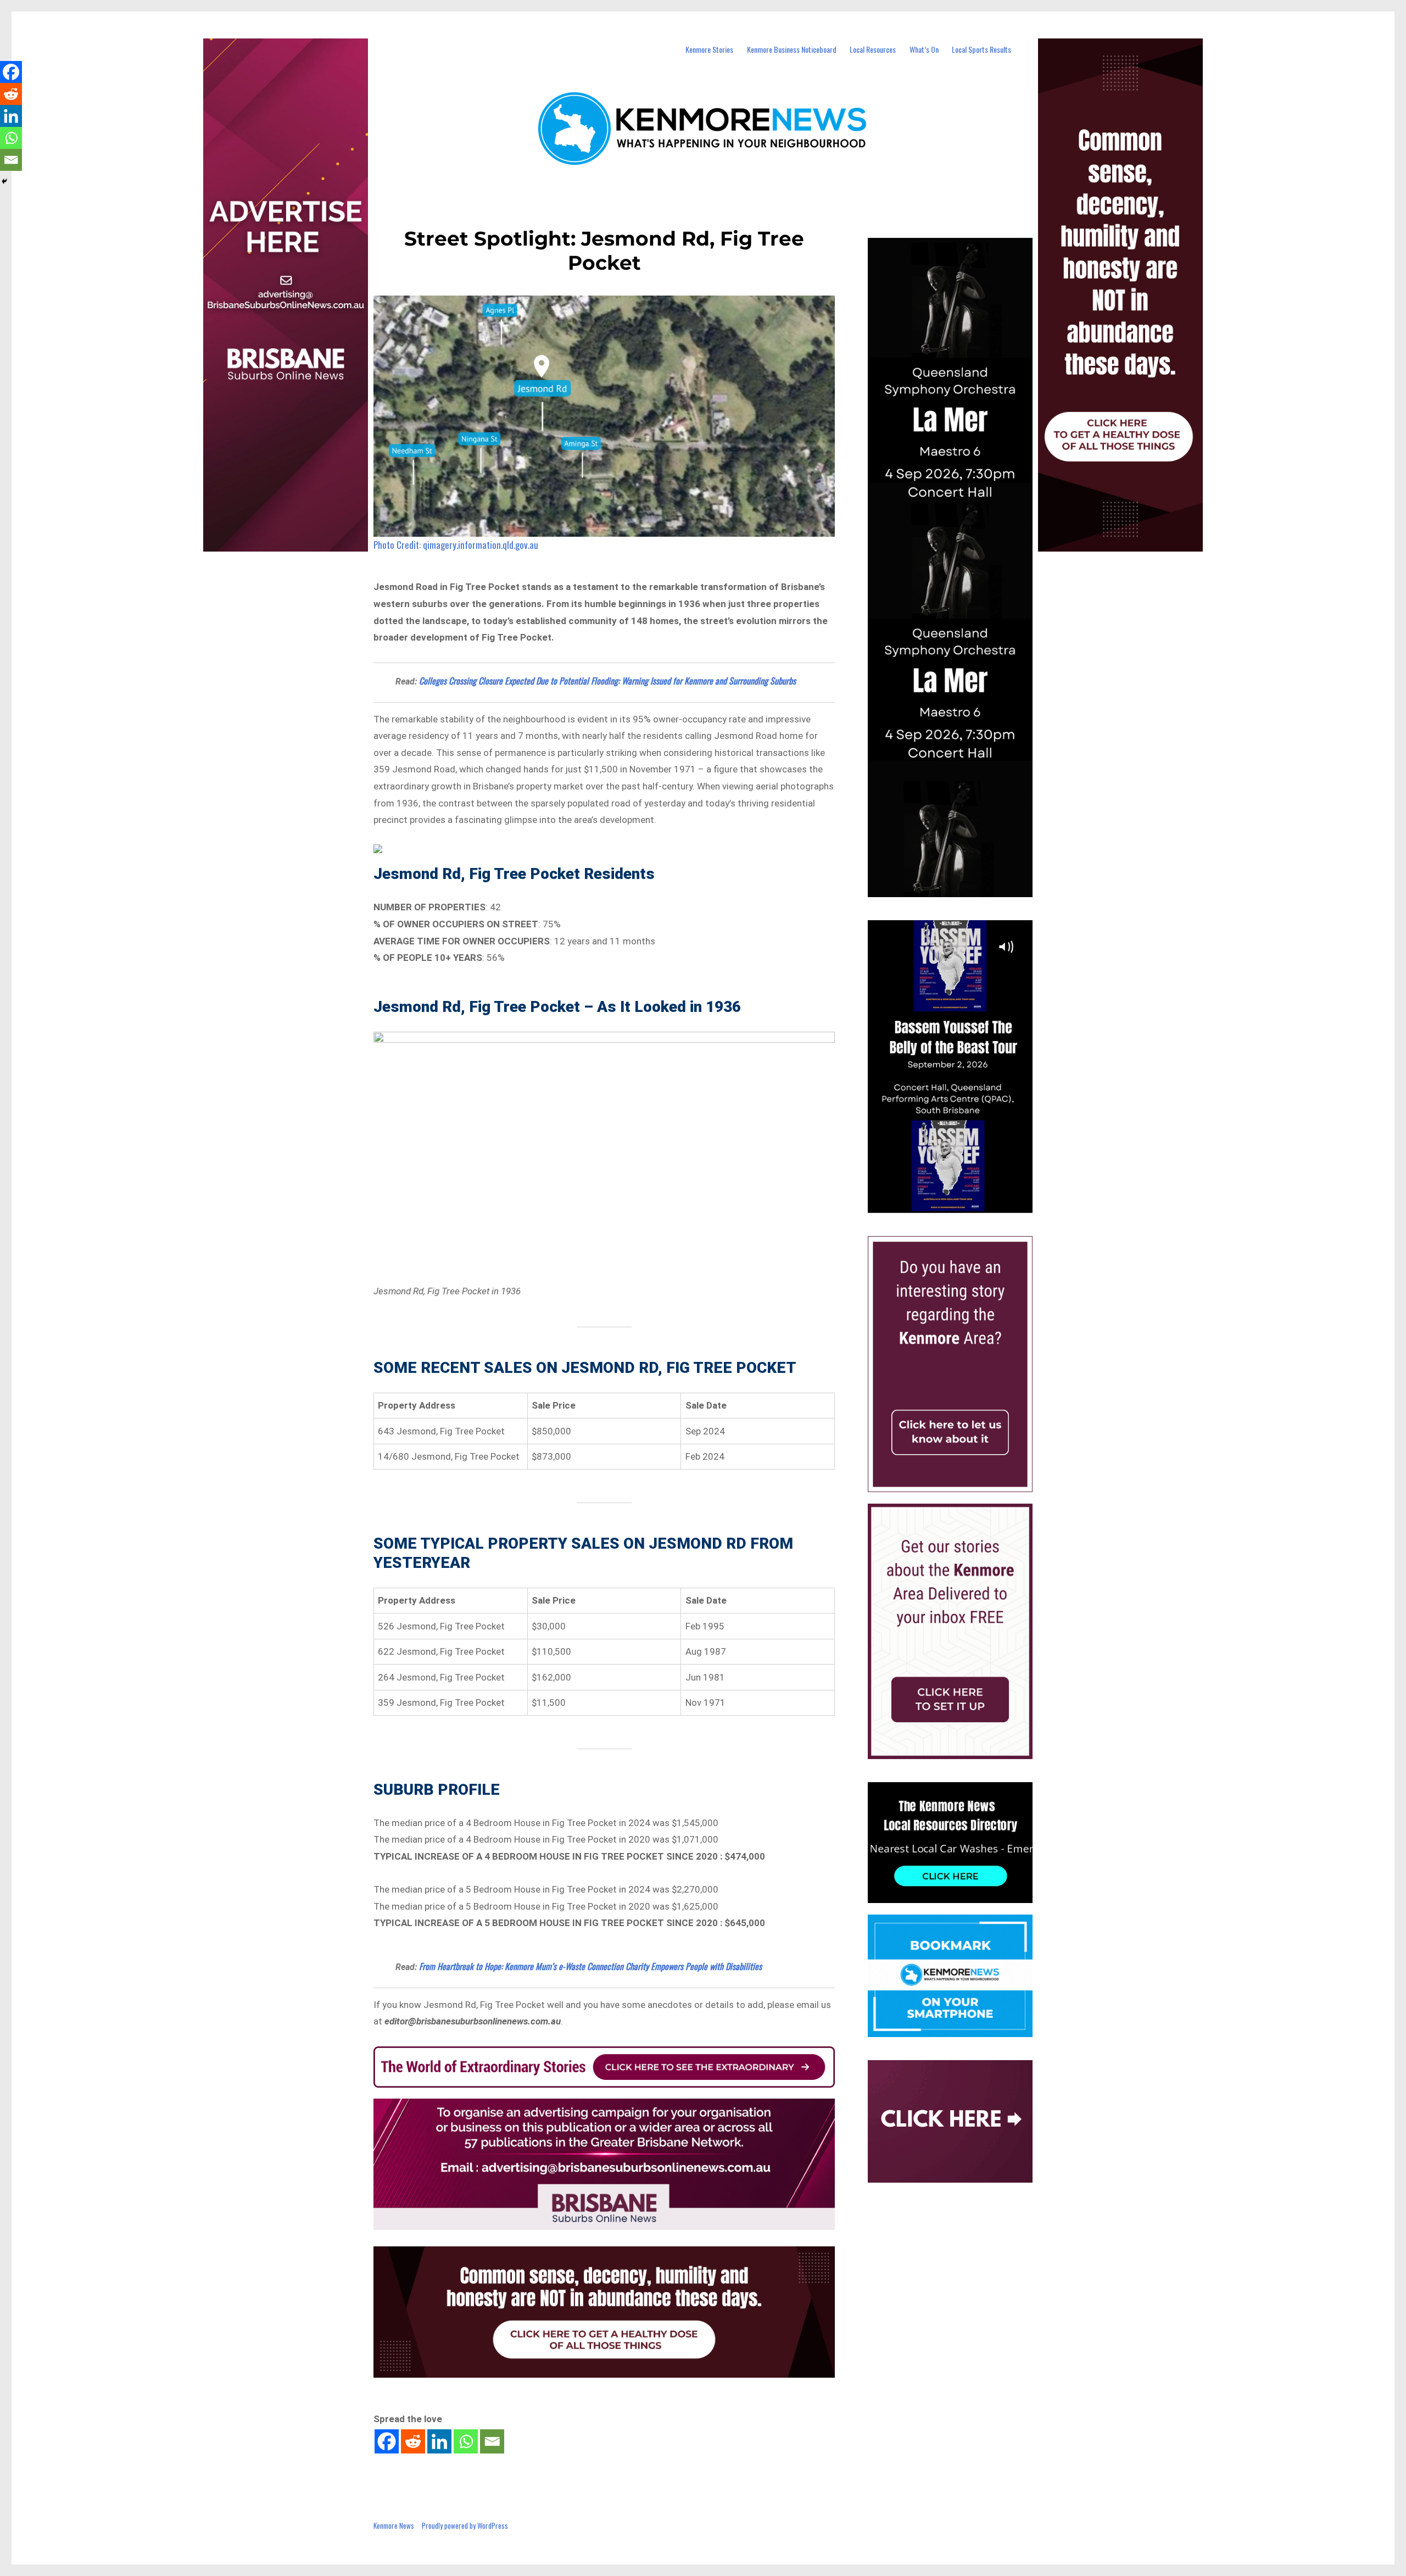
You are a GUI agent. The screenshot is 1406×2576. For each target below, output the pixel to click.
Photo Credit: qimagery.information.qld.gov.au (456, 545)
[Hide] (4, 181)
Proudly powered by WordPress (465, 2525)
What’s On (924, 49)
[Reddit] (413, 2441)
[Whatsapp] (466, 2441)
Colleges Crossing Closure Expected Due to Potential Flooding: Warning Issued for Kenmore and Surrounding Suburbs (607, 681)
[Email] (492, 2441)
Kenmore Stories (709, 49)
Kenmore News (394, 2525)
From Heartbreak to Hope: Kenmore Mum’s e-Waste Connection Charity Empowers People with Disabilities (590, 1966)
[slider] (961, 1204)
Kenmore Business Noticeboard (792, 49)
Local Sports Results (981, 49)
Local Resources (873, 49)
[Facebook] (387, 2441)
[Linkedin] (439, 2441)
